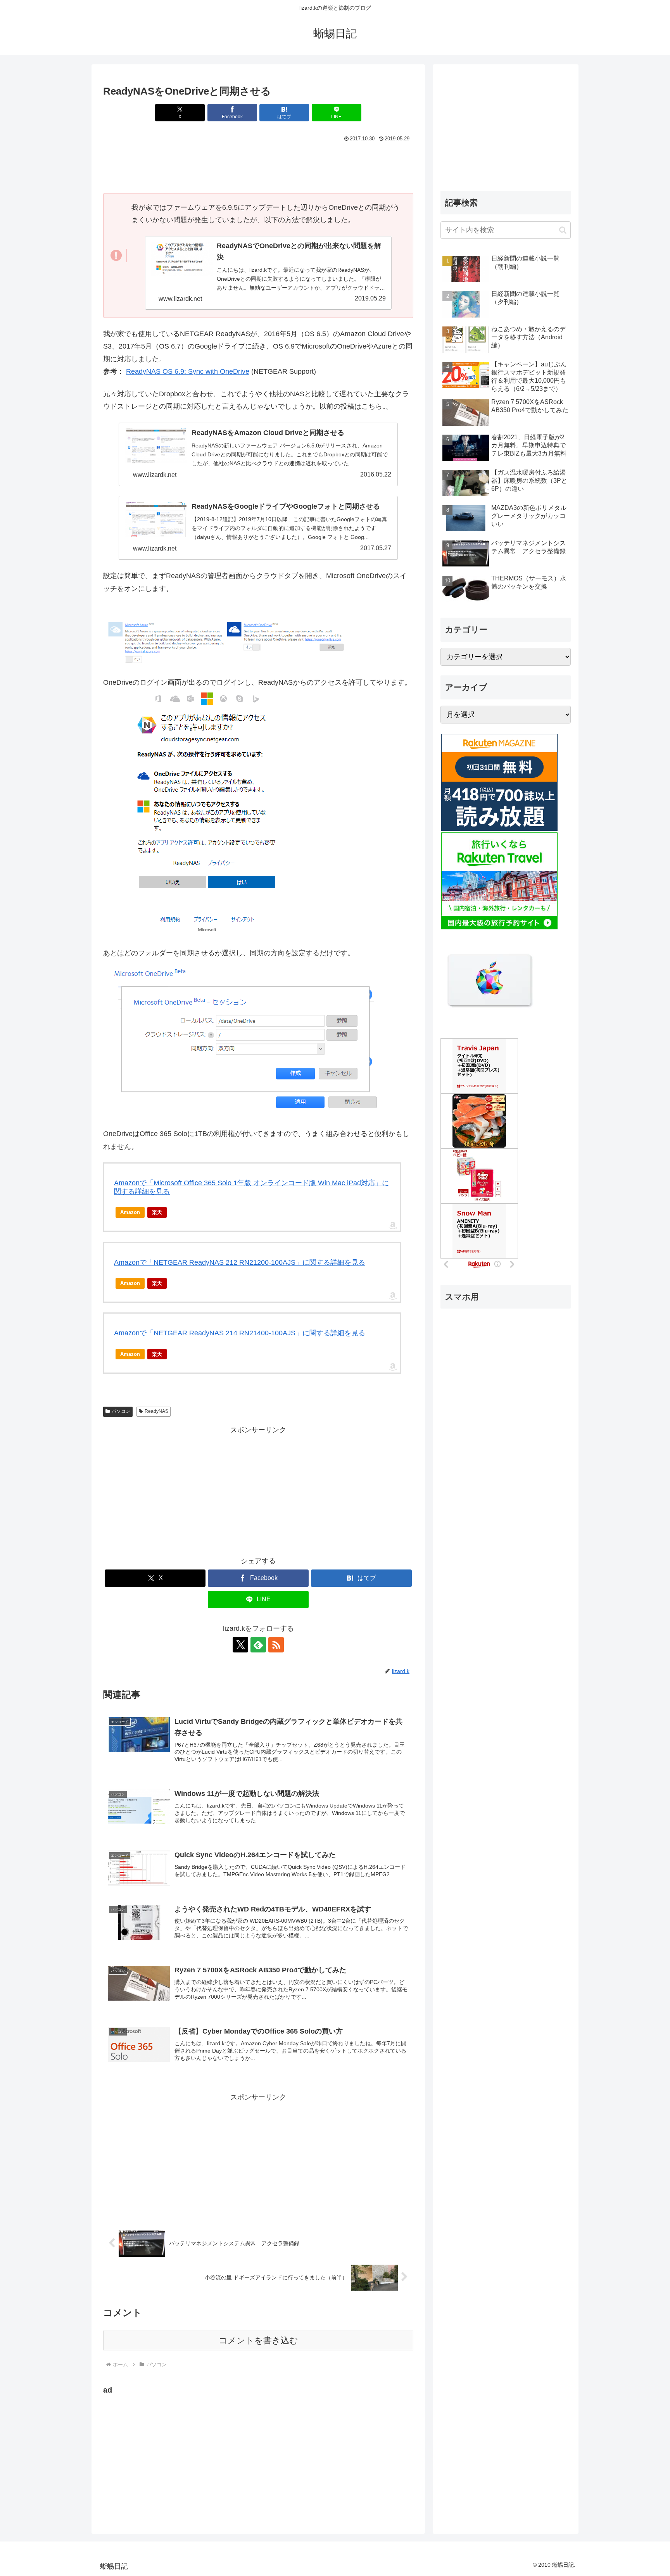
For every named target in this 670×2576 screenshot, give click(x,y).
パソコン (121, 1411)
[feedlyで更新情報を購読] (258, 1645)
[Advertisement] (258, 166)
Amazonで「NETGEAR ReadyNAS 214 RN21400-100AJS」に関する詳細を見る (240, 1333)
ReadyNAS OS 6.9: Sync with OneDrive (188, 371)
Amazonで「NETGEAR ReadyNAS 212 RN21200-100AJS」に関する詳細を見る (240, 1262)
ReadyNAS (156, 1411)
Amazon (130, 1212)
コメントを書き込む (258, 2340)
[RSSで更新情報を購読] (276, 1645)
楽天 (157, 1212)
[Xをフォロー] (240, 1645)
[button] (563, 230)
